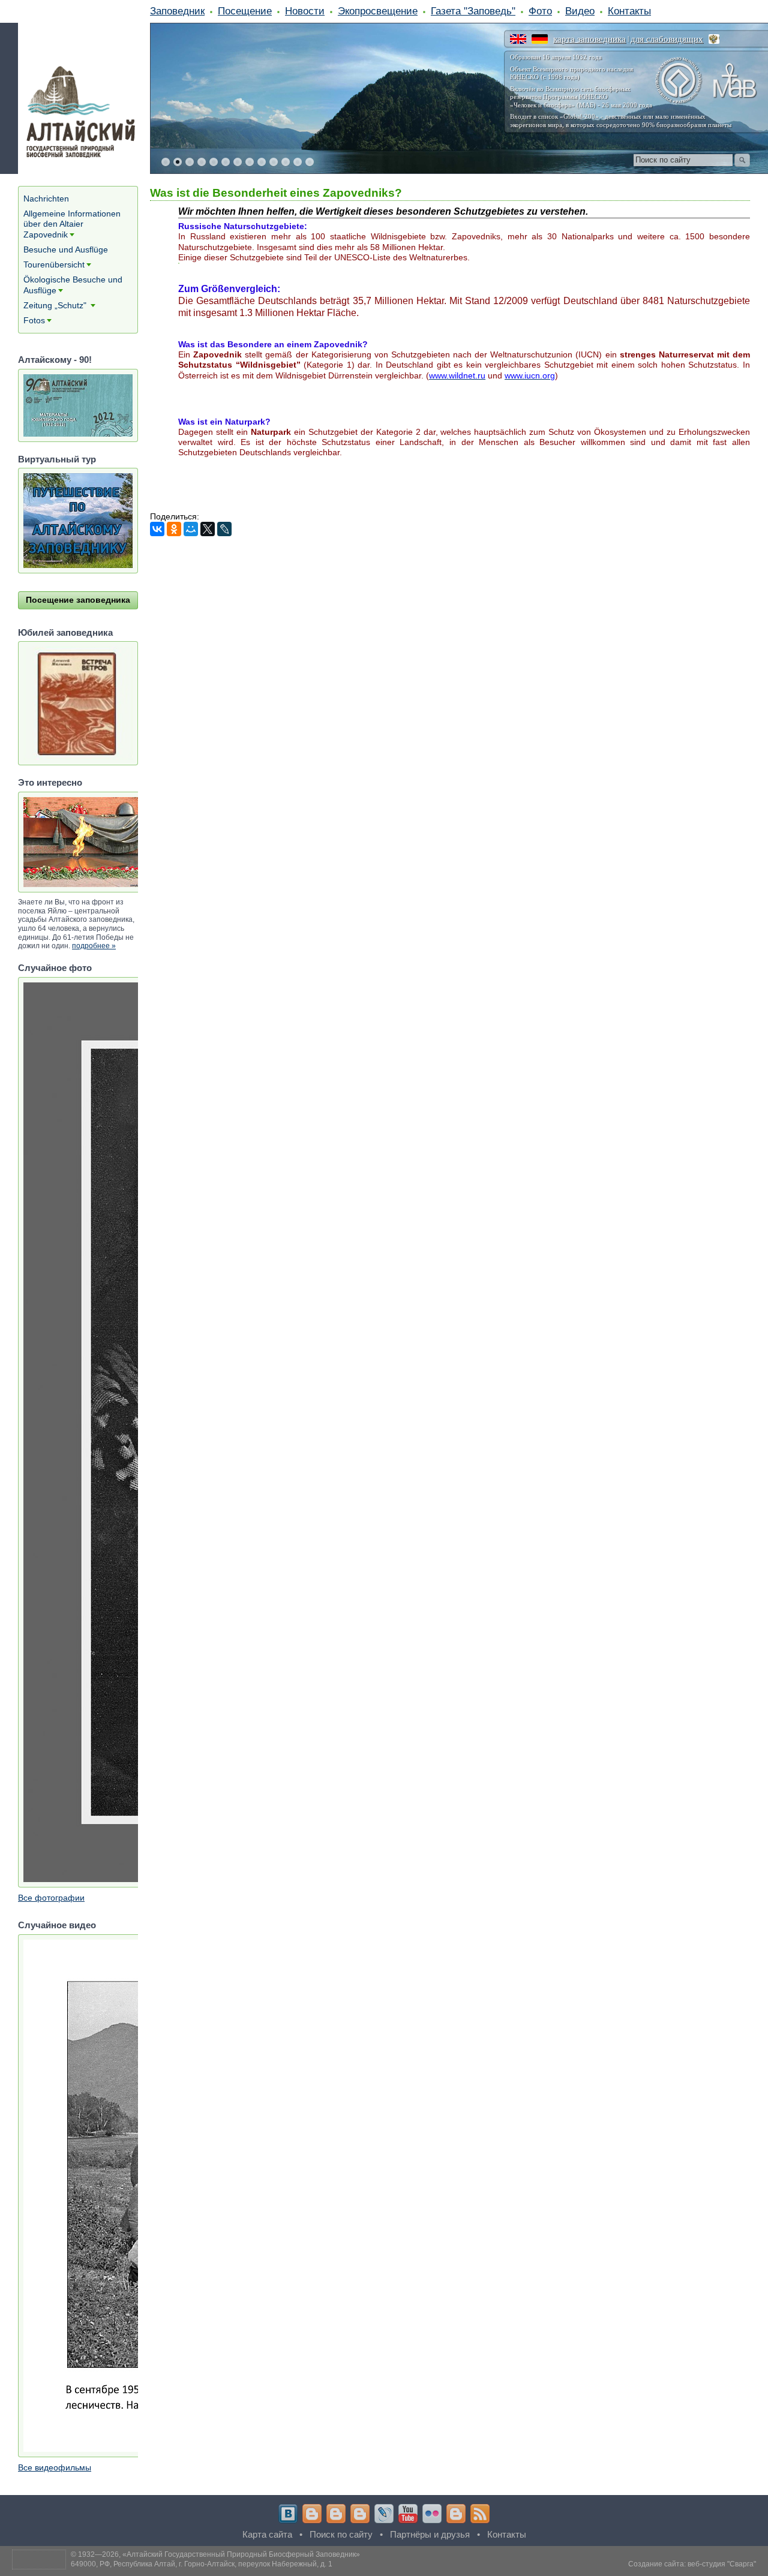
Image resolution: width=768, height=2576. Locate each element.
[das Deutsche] (540, 39)
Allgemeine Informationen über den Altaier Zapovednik (72, 224)
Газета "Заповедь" (473, 11)
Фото (540, 11)
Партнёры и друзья (430, 2534)
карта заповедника (589, 39)
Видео (580, 11)
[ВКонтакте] (157, 529)
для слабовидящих (667, 39)
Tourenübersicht (54, 264)
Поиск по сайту (341, 2534)
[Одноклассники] (174, 529)
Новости (305, 11)
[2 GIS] (456, 2514)
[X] (208, 529)
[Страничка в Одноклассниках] (336, 2514)
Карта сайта (267, 2534)
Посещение (245, 11)
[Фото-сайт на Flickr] (432, 2514)
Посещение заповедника (78, 600)
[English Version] (518, 39)
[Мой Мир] (191, 529)
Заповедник (177, 11)
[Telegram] (312, 2514)
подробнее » (94, 946)
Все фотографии (51, 1898)
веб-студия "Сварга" (722, 2564)
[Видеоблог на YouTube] (408, 2514)
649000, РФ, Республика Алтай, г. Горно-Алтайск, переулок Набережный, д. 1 (202, 2564)
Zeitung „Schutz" (56, 305)
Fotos (34, 320)
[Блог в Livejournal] (384, 2514)
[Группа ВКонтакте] (288, 2514)
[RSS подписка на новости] (480, 2514)
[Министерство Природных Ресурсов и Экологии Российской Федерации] (714, 39)
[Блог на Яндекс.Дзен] (360, 2514)
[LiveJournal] (224, 529)
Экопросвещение (378, 11)
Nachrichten (46, 199)
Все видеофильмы (55, 2467)
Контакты (629, 11)
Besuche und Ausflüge (66, 250)
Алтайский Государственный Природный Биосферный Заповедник (241, 2554)
